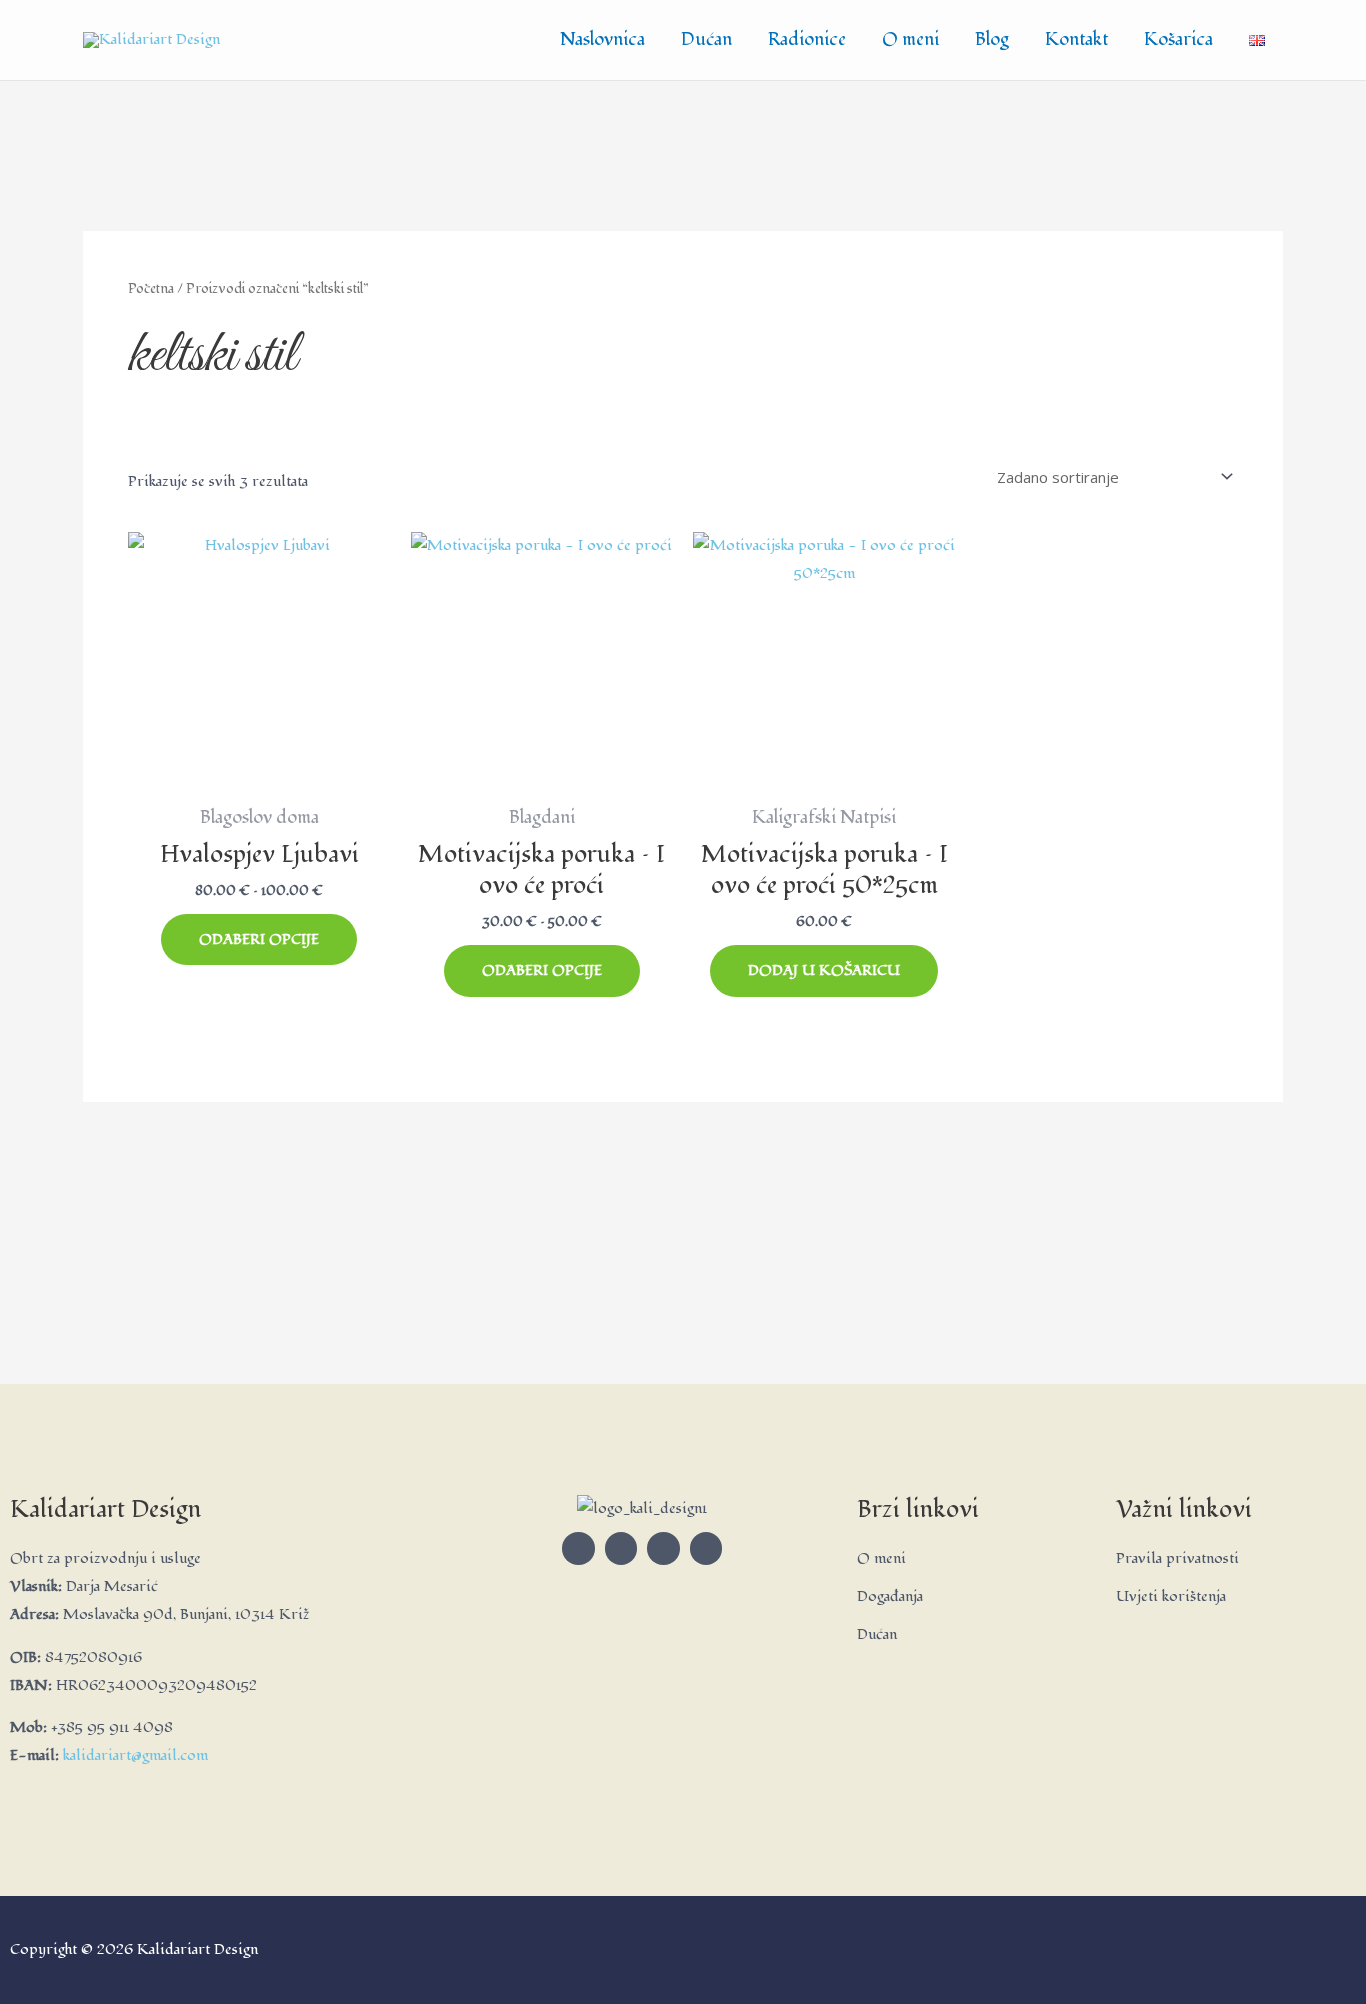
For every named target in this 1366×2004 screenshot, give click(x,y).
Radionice (807, 39)
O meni (910, 39)
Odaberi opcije (259, 939)
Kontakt (1076, 39)
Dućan (706, 39)
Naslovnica (602, 39)
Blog (992, 39)
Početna (151, 288)
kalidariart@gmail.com (135, 1755)
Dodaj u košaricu (824, 970)
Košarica (1178, 39)
